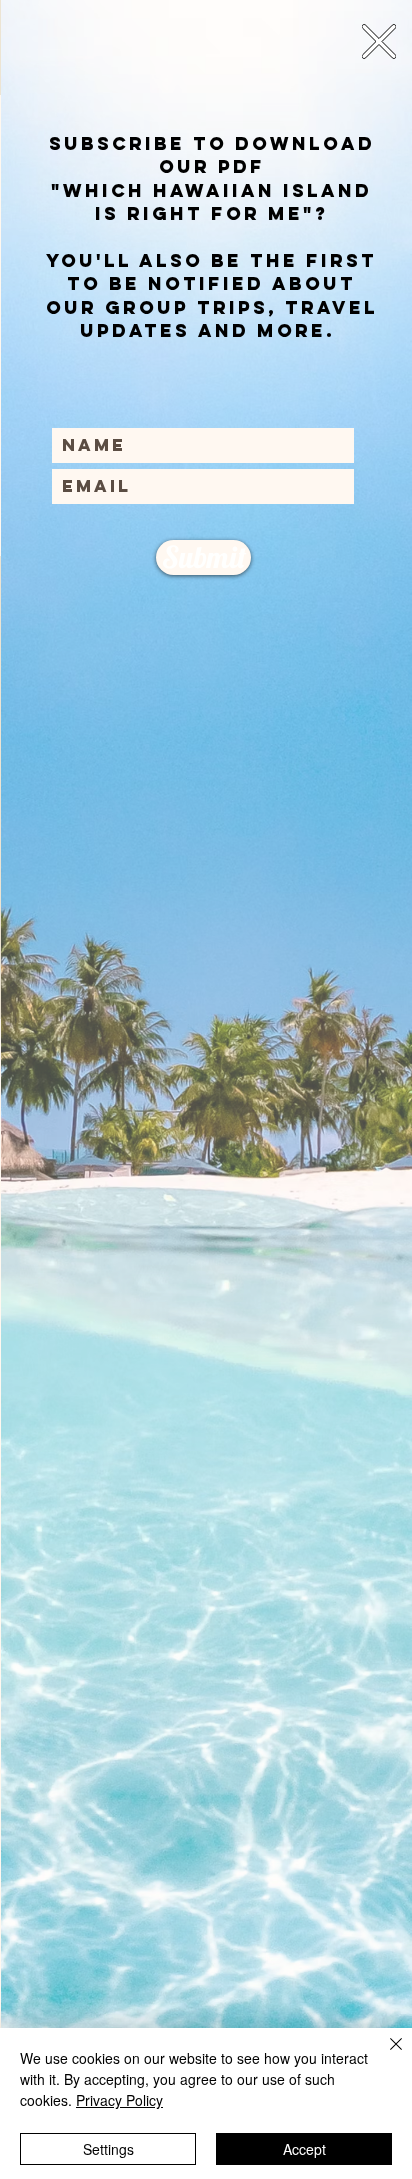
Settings (108, 2149)
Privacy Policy (119, 2100)
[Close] (384, 2056)
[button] (379, 41)
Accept (304, 2149)
